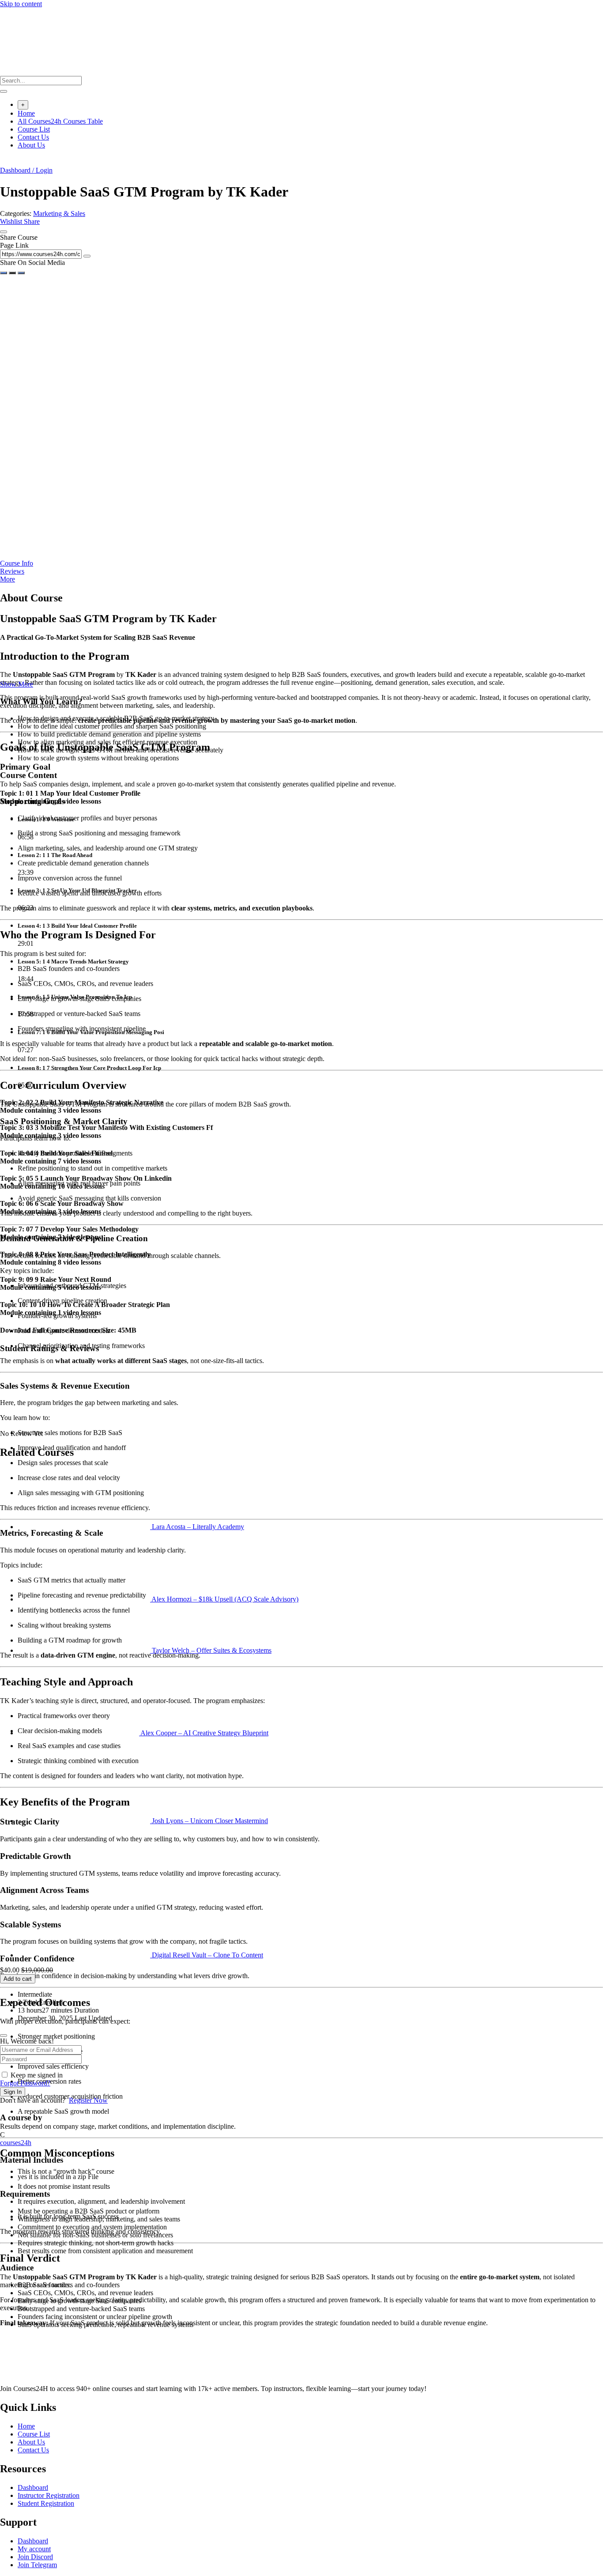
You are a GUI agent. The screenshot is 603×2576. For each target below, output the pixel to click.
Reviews (12, 571)
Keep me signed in (37, 2075)
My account (34, 2549)
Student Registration (46, 2503)
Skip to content (21, 4)
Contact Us (33, 137)
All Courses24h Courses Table (60, 121)
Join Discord (35, 2557)
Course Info (17, 563)
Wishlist (12, 221)
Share (32, 221)
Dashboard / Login (26, 170)
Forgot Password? (25, 2083)
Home (26, 113)
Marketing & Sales (59, 213)
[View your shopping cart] (5, 162)
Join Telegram (37, 2565)
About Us (31, 145)
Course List (34, 129)
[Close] (4, 232)
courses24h (16, 2143)
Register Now (88, 2100)
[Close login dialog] (4, 2036)
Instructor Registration (49, 2495)
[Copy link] (87, 256)
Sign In (13, 2092)
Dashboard (33, 2487)
